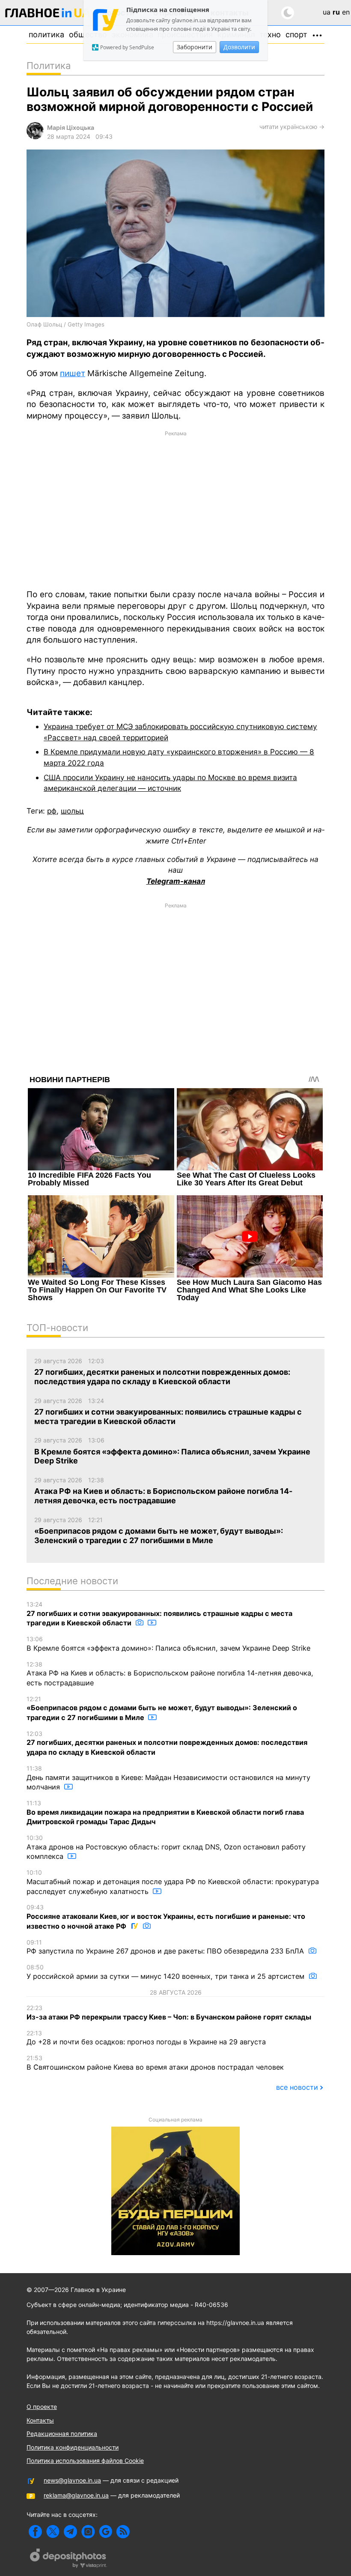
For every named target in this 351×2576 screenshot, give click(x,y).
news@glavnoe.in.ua (72, 2480)
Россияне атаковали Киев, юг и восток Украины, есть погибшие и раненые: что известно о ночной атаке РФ (166, 1917)
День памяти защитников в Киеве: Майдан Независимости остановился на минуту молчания (168, 1778)
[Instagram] (88, 2532)
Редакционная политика (62, 2434)
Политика (46, 34)
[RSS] (123, 2532)
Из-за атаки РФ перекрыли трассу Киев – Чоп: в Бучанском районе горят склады (169, 2013)
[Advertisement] (175, 509)
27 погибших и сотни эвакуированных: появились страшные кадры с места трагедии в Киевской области (159, 1614)
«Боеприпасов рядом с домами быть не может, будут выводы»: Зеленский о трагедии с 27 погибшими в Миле (162, 1708)
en (346, 12)
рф (52, 811)
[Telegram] (70, 2532)
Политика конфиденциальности (73, 2447)
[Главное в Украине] (48, 14)
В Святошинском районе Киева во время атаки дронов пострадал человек (155, 2063)
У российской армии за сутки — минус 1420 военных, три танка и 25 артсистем (167, 1972)
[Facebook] (35, 2532)
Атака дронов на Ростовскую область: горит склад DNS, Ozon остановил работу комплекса (166, 1847)
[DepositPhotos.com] (68, 2559)
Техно (270, 34)
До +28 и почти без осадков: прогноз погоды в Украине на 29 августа (146, 2038)
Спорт (296, 34)
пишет (73, 373)
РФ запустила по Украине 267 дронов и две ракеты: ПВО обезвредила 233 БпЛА (166, 1947)
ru (336, 12)
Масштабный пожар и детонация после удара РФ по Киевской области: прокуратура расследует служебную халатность (173, 1882)
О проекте (42, 2407)
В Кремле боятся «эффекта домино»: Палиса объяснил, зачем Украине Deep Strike (168, 1644)
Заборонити (195, 47)
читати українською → (292, 127)
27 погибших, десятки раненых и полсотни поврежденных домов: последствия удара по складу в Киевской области (167, 1743)
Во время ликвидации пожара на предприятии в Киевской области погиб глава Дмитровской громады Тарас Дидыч (165, 1813)
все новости (297, 2087)
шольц (72, 811)
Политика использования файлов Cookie (85, 2461)
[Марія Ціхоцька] (35, 137)
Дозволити (239, 47)
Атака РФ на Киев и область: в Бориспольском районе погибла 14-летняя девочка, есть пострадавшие (170, 1674)
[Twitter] (53, 2532)
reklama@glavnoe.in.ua (76, 2495)
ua (327, 12)
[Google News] (106, 2532)
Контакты (40, 2420)
